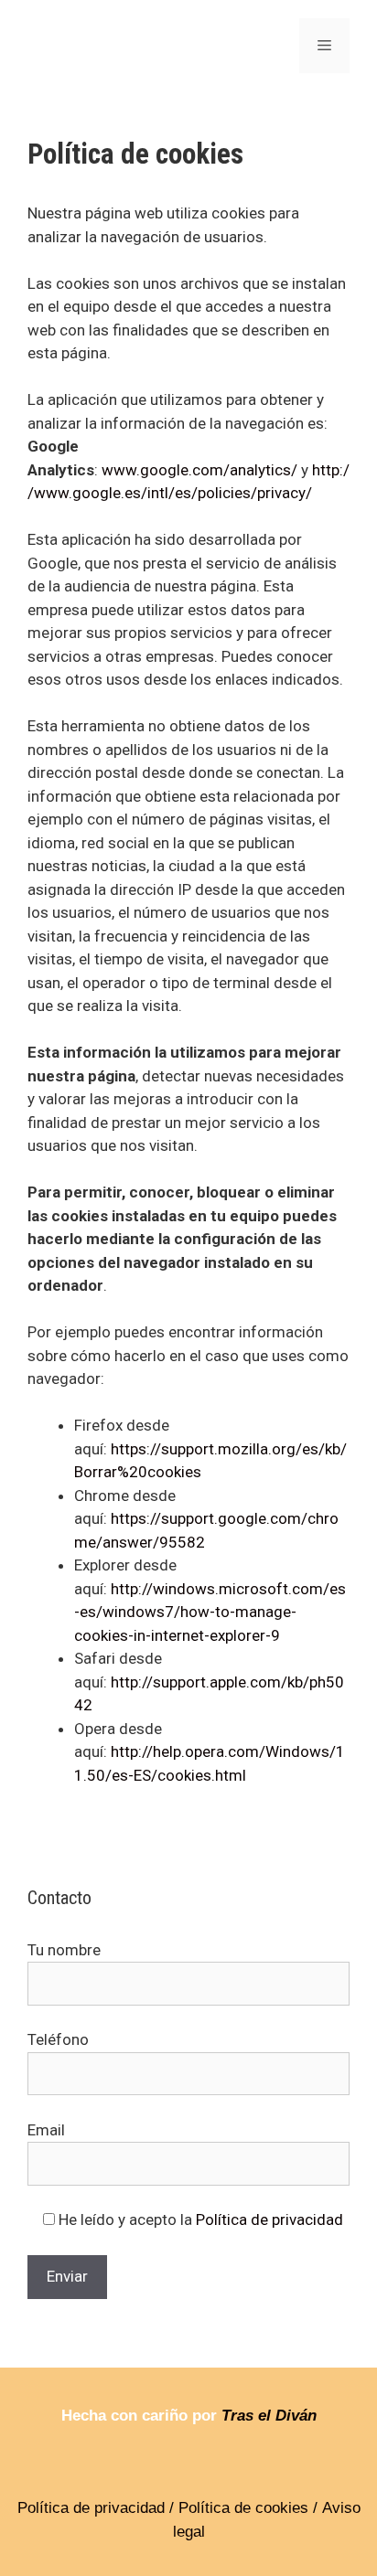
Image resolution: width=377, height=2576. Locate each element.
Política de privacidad (269, 2219)
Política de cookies (243, 2508)
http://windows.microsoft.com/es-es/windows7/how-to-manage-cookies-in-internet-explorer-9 (210, 1612)
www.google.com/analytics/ (199, 470)
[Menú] (324, 46)
